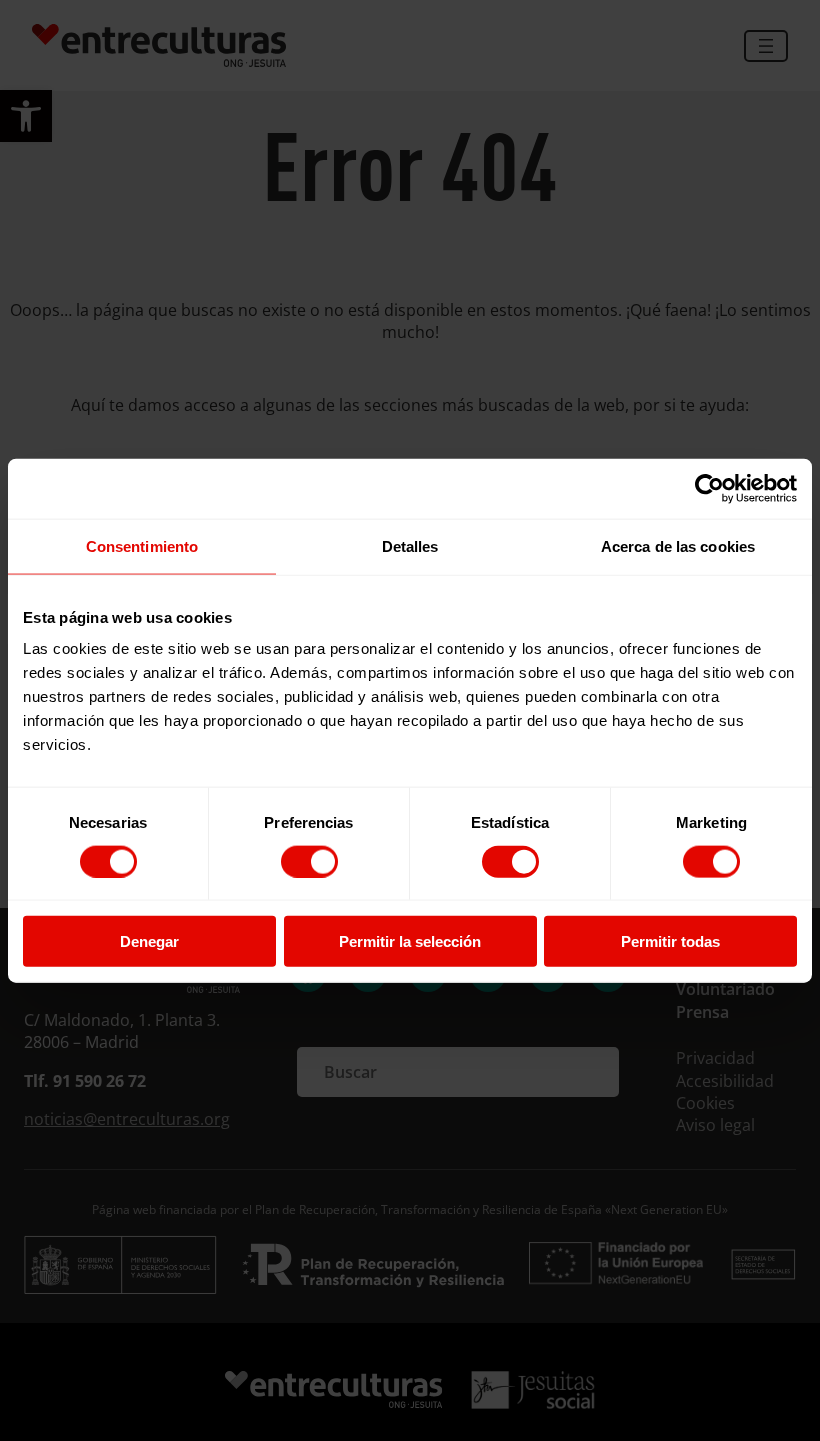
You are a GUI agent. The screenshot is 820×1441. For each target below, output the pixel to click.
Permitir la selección (410, 941)
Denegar (149, 941)
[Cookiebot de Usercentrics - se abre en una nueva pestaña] (709, 488)
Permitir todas (670, 941)
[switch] (309, 861)
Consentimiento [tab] (142, 545)
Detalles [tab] (410, 545)
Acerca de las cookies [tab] (678, 545)
